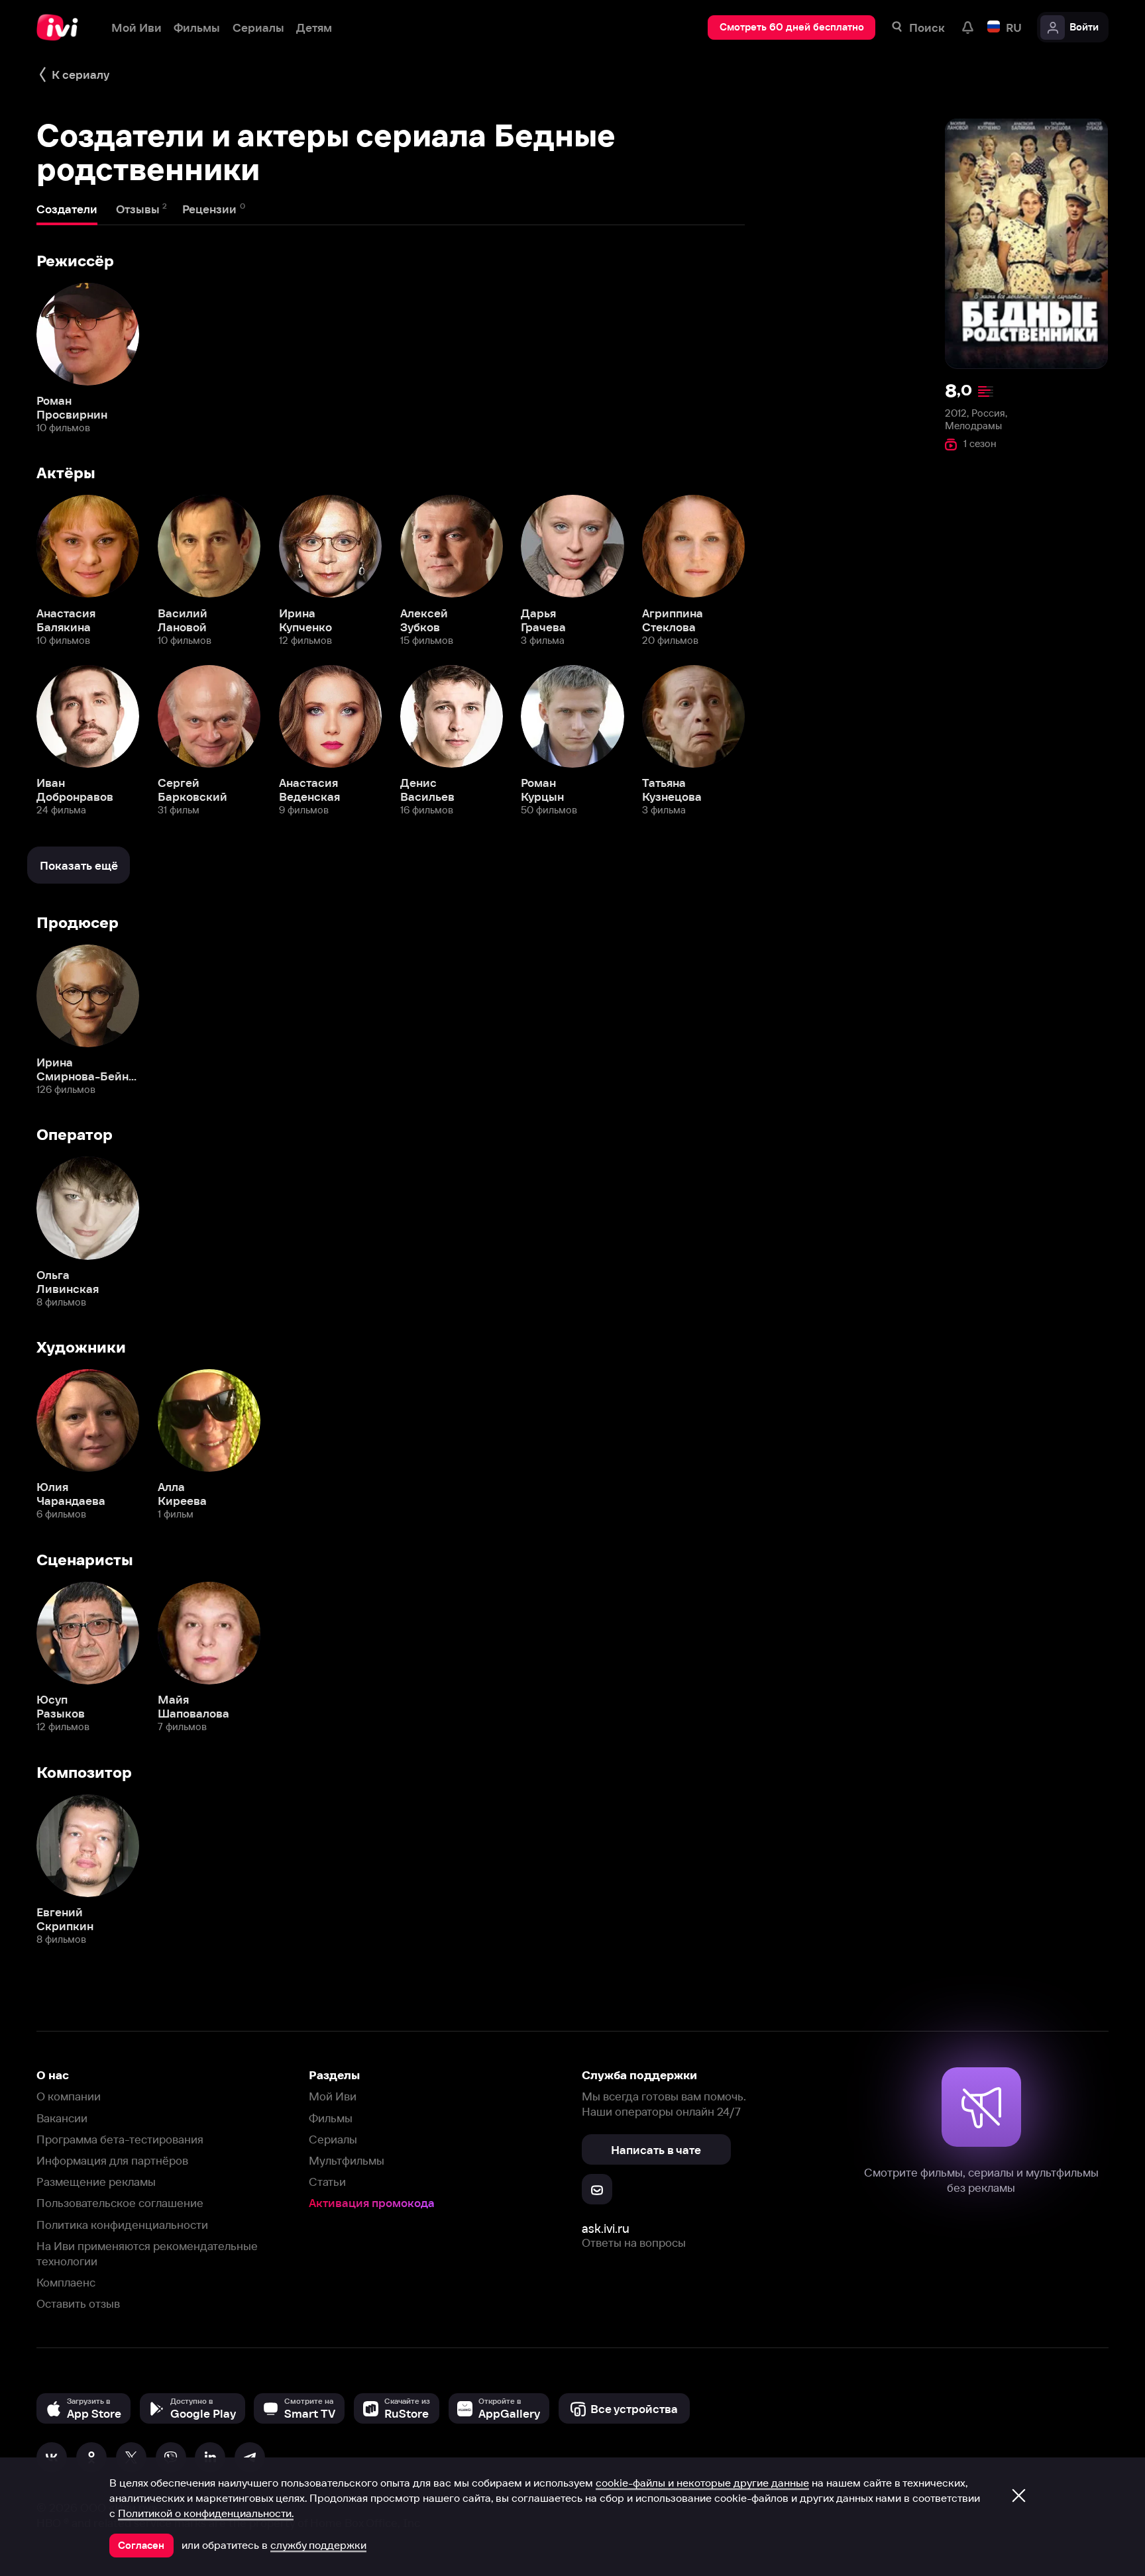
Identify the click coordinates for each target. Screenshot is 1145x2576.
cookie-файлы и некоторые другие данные (702, 2483)
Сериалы (333, 2139)
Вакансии (62, 2118)
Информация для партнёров (112, 2160)
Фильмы (331, 2118)
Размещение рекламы (96, 2182)
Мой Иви (333, 2096)
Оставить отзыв (78, 2303)
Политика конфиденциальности (122, 2225)
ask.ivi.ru (606, 2229)
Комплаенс (66, 2282)
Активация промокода (372, 2203)
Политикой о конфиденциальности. (206, 2513)
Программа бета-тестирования (120, 2139)
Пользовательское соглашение (120, 2203)
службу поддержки (318, 2545)
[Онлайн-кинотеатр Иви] (62, 27)
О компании (69, 2096)
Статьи (327, 2182)
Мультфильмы (347, 2160)
